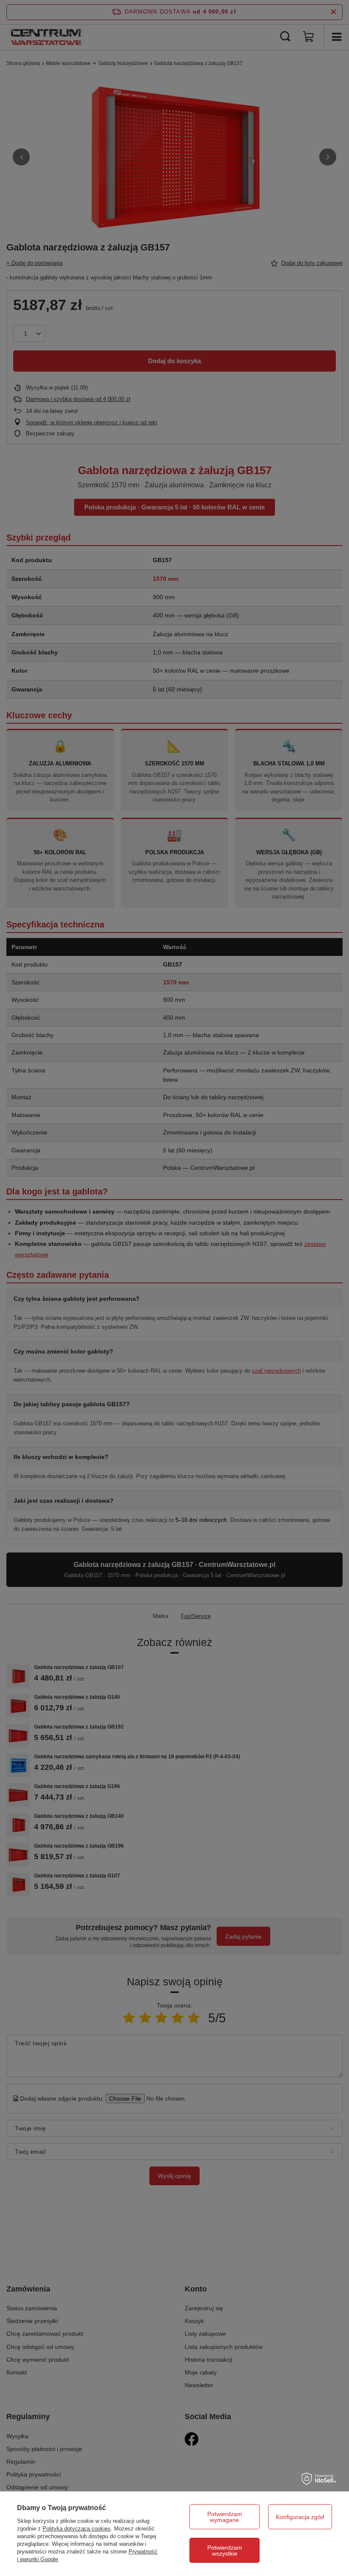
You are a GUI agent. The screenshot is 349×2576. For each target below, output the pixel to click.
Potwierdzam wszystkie (225, 2550)
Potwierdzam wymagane (225, 2517)
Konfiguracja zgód (300, 2517)
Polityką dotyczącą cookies (77, 2529)
